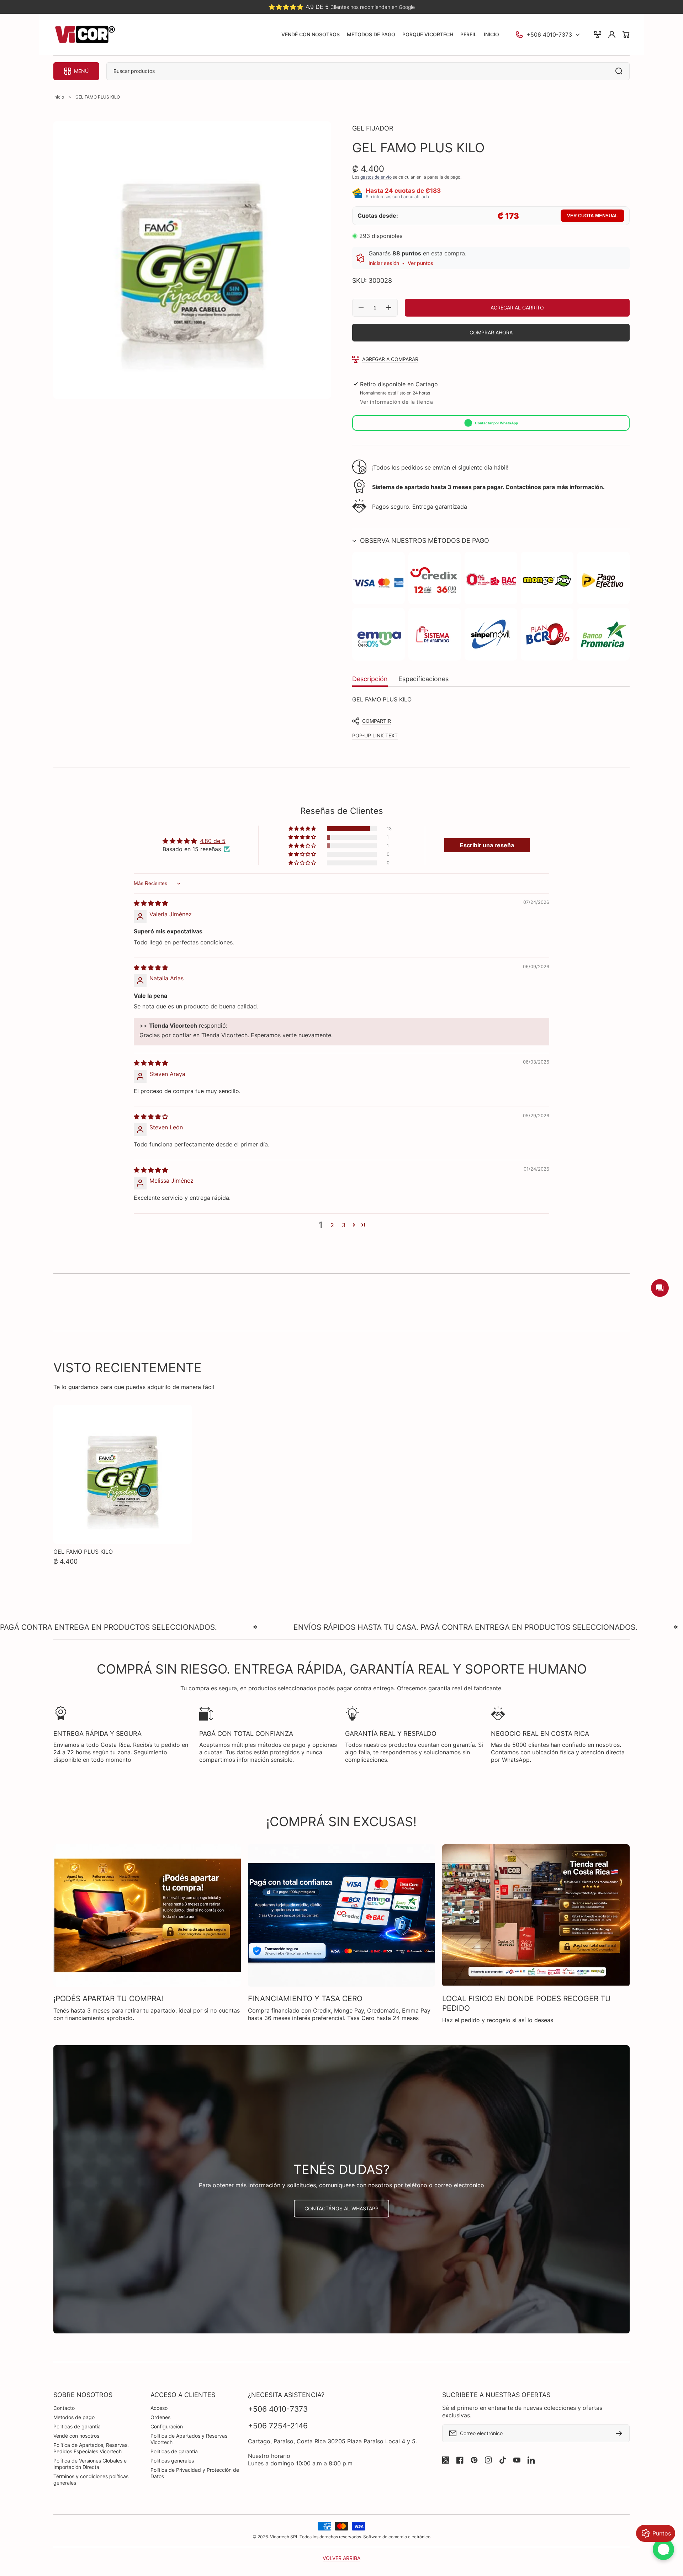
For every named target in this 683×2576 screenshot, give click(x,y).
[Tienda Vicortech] (85, 35)
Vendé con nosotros (76, 2436)
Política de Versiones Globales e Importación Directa (90, 2464)
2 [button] (332, 1225)
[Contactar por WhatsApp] (663, 2549)
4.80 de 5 (213, 841)
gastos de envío (376, 177)
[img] (151, 903)
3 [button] (344, 1225)
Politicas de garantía (77, 2426)
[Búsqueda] (621, 71)
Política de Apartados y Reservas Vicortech (189, 2439)
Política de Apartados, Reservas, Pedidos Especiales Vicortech (91, 2448)
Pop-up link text (375, 735)
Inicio (59, 97)
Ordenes (160, 2417)
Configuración (167, 2426)
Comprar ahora (491, 332)
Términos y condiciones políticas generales (91, 2479)
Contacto (64, 2408)
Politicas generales (172, 2461)
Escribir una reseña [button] (487, 845)
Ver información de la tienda (397, 402)
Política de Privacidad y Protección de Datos (195, 2473)
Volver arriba (341, 2558)
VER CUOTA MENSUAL (592, 216)
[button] (491, 540)
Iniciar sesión (384, 263)
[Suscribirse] (621, 2433)
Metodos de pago (74, 2417)
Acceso (159, 2408)
